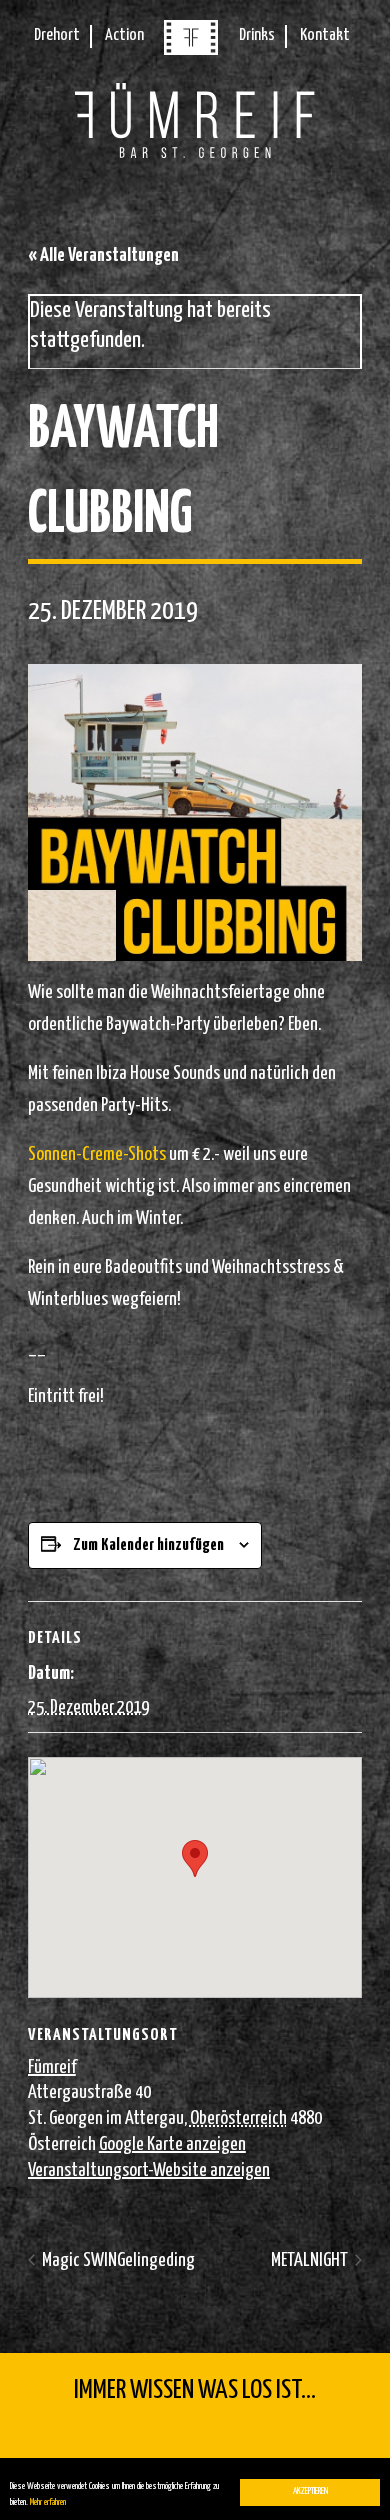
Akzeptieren (310, 2491)
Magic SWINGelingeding (117, 2260)
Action (124, 35)
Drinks (257, 35)
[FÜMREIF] (191, 50)
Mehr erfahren (48, 2502)
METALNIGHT (311, 2260)
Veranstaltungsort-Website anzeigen (149, 2170)
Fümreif (52, 2067)
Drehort (57, 35)
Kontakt (325, 35)
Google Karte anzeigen (172, 2144)
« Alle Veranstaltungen (103, 255)
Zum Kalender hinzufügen (148, 1545)
